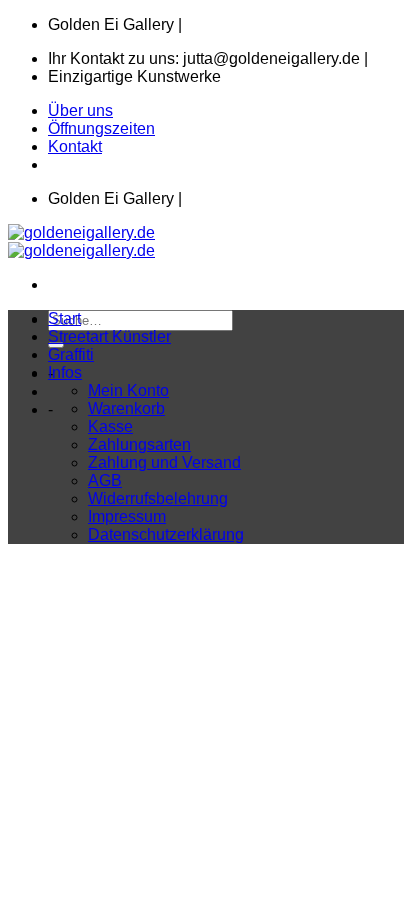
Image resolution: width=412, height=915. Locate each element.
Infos (65, 372)
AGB (105, 480)
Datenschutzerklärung (166, 534)
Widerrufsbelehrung (158, 498)
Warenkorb (126, 408)
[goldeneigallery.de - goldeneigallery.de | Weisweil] (81, 241)
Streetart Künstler (109, 336)
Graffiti (71, 354)
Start (64, 318)
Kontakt (75, 146)
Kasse (110, 426)
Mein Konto (128, 390)
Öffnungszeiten (101, 128)
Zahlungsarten (139, 444)
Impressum (127, 516)
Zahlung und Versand (164, 462)
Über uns (80, 110)
